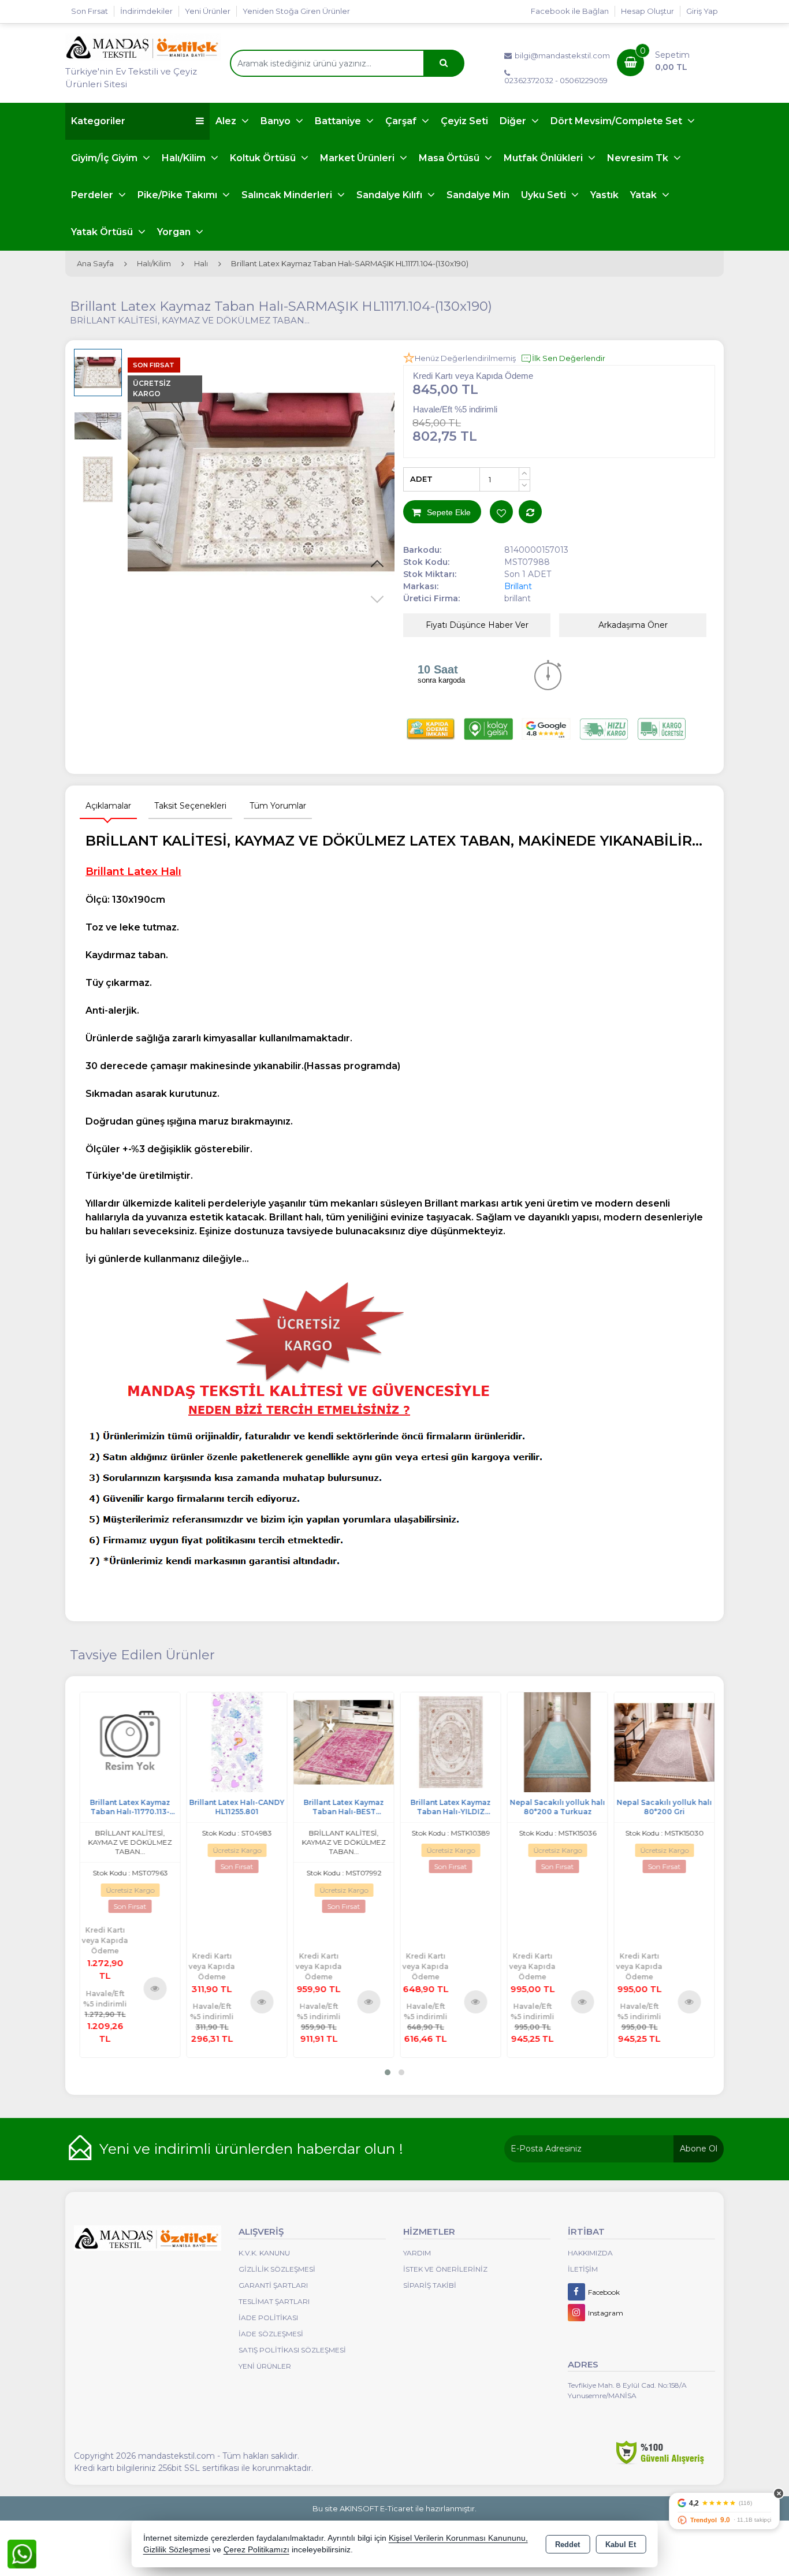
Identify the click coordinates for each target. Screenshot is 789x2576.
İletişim (583, 2269)
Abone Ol (699, 2149)
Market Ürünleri (358, 158)
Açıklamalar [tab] (108, 806)
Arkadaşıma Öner (633, 625)
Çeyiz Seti (464, 121)
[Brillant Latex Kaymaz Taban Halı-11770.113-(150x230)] (127, 1741)
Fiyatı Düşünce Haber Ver (477, 625)
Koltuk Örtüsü (264, 158)
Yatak (645, 195)
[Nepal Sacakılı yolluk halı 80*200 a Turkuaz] (555, 1741)
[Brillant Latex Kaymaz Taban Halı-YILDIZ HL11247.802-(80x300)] (448, 1741)
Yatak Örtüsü (103, 232)
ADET (421, 479)
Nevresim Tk (639, 158)
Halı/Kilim (185, 158)
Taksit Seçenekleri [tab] (190, 806)
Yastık (604, 195)
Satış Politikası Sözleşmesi (292, 2350)
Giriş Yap (702, 11)
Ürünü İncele (153, 1988)
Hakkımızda (590, 2253)
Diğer (514, 121)
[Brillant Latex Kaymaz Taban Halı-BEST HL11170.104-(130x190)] (341, 1741)
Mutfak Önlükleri (544, 158)
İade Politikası (268, 2318)
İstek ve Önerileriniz (445, 2269)
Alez (227, 121)
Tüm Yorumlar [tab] (278, 806)
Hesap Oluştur (647, 11)
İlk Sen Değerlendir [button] (569, 358)
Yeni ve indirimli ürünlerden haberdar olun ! (251, 2149)
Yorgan (175, 232)
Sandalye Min (478, 195)
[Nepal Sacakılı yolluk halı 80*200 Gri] (662, 1741)
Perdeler (93, 195)
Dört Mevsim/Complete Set (617, 121)
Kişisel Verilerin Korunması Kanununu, (458, 2538)
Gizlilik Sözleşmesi (277, 2269)
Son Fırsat (90, 11)
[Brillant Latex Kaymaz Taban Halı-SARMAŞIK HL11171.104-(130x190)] (261, 483)
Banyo (277, 121)
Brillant (518, 586)
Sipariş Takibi (430, 2285)
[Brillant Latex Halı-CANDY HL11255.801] (234, 1741)
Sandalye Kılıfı (390, 195)
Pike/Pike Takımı (178, 195)
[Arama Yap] (444, 63)
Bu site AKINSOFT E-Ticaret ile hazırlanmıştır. (394, 2508)
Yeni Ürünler (265, 2366)
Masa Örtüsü (450, 158)
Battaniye (339, 121)
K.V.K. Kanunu (264, 2253)
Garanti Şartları (273, 2285)
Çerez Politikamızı (256, 2550)
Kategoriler (98, 121)
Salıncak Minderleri (288, 195)
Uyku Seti (545, 195)
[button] (377, 564)
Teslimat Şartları (274, 2301)
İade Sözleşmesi (271, 2334)
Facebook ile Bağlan (570, 11)
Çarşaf (402, 121)
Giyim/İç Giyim (105, 158)
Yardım (417, 2253)
